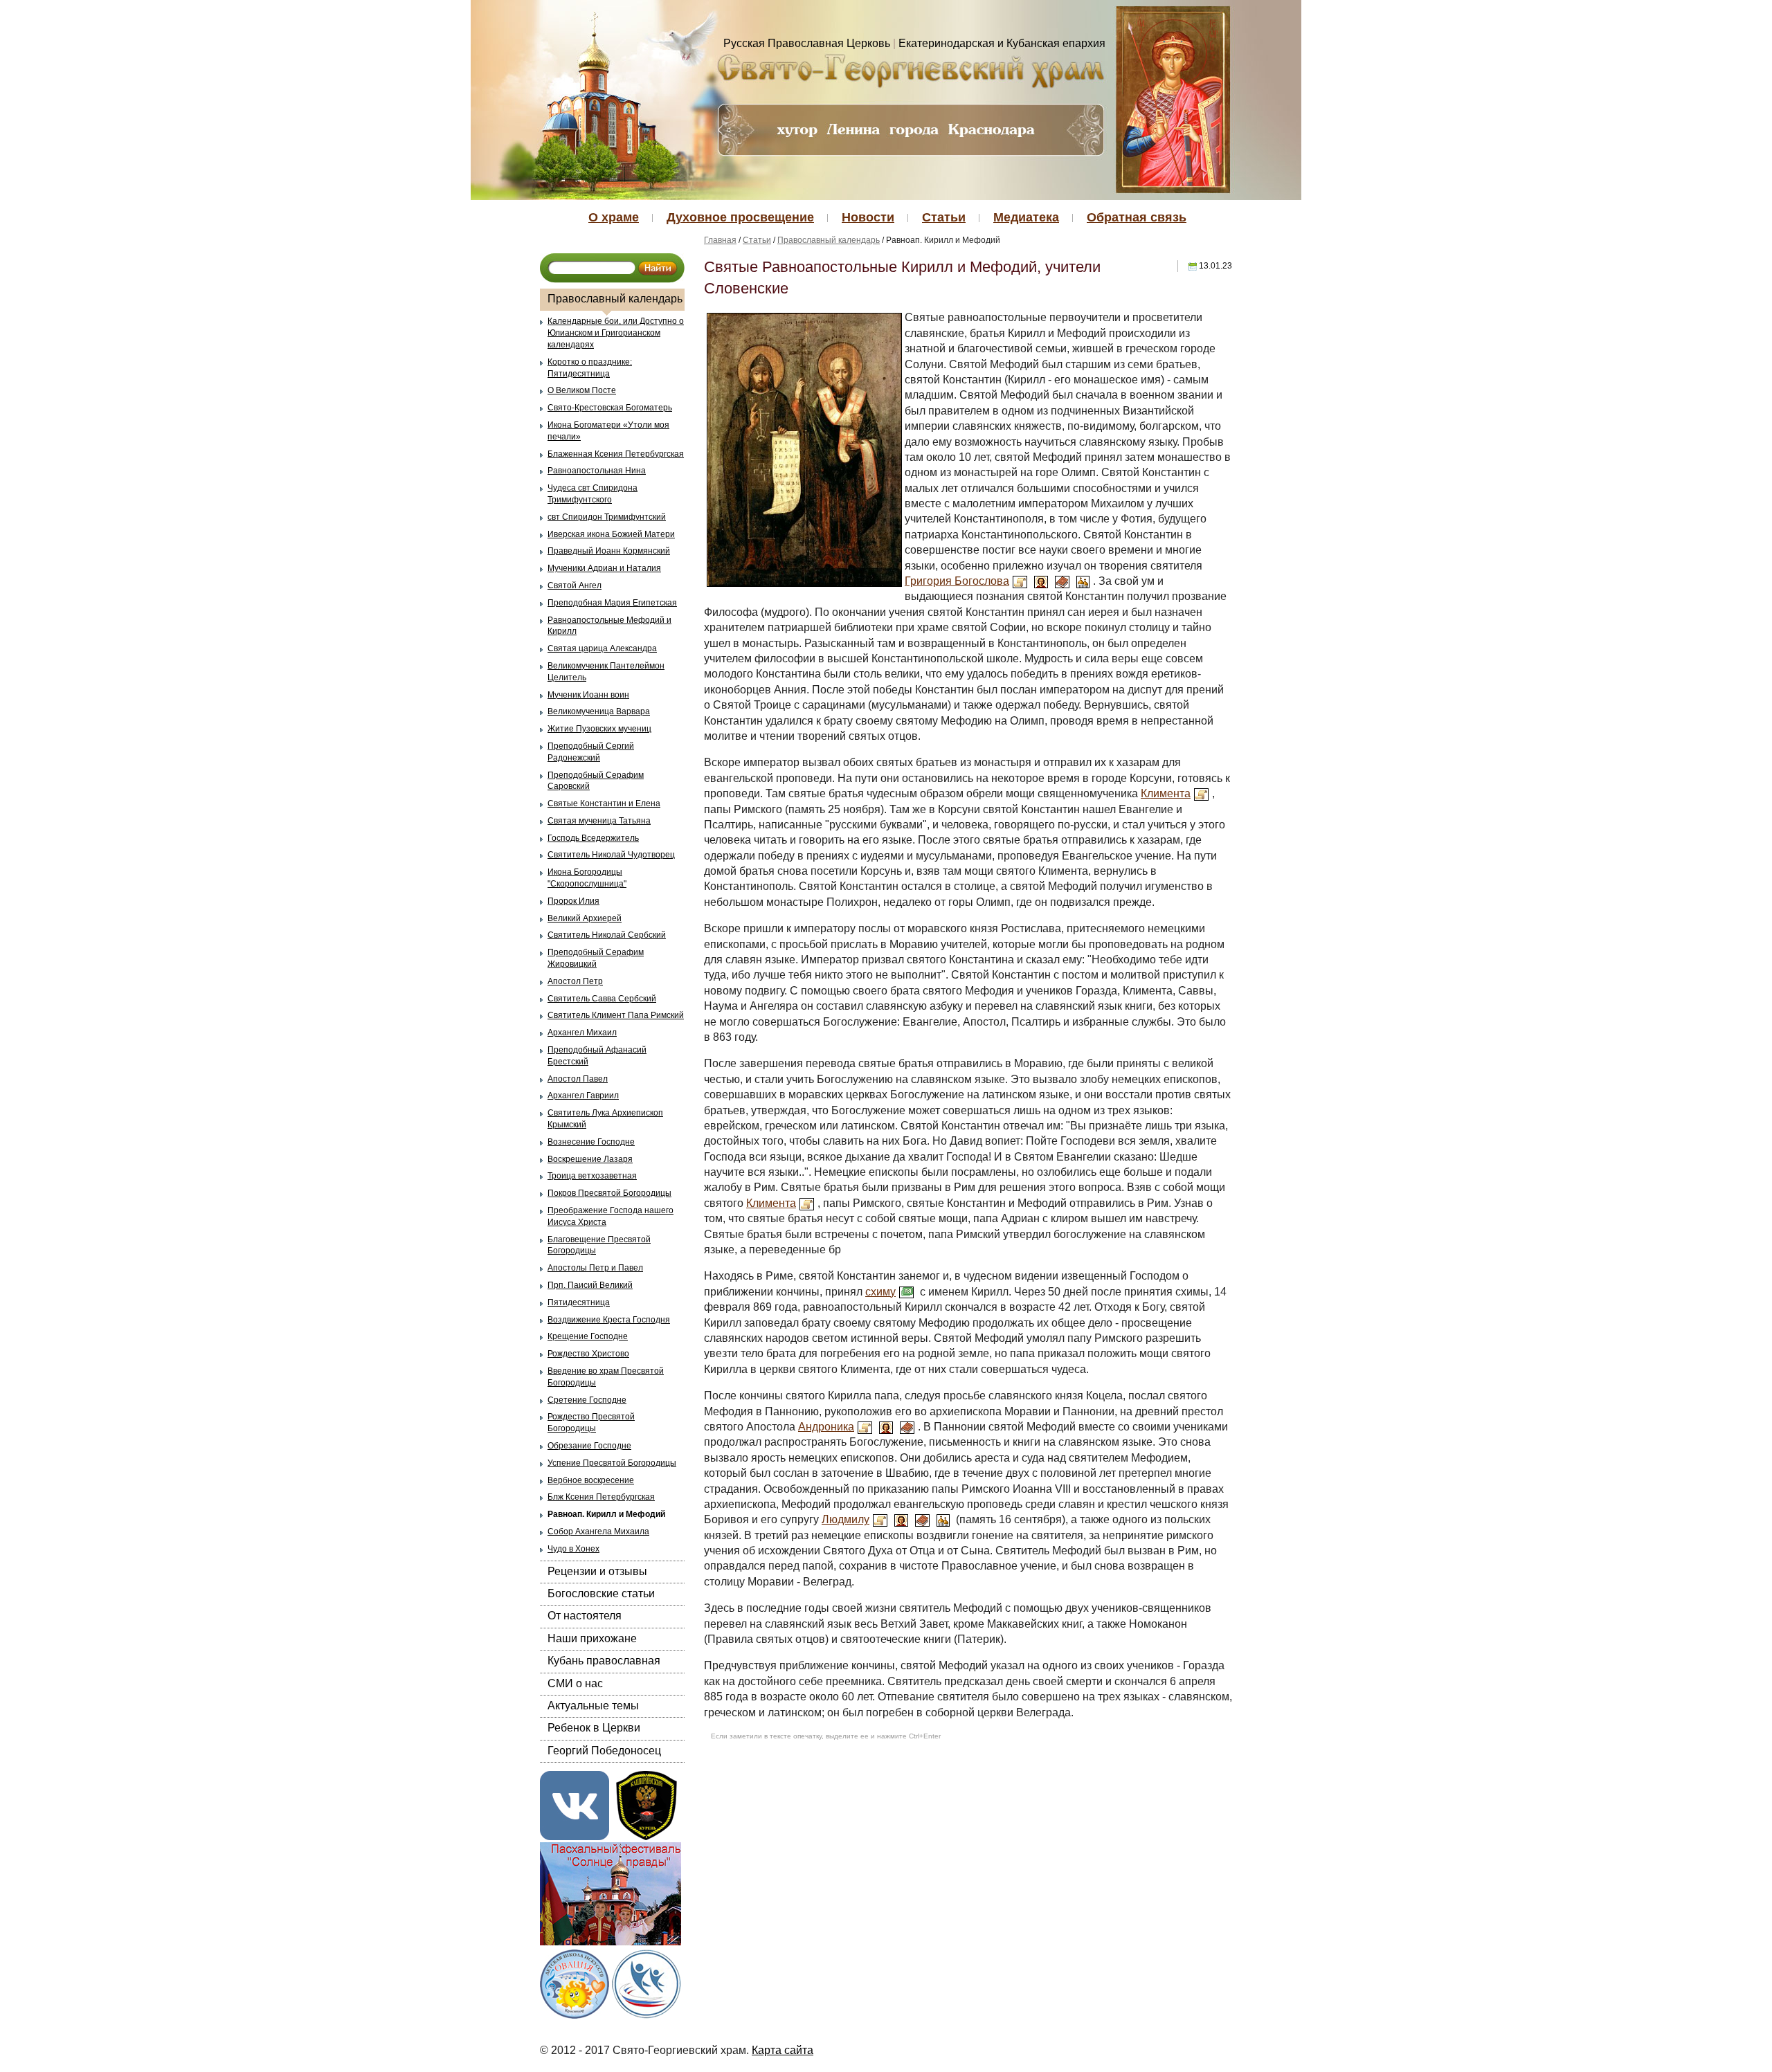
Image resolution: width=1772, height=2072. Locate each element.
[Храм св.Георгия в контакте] (575, 1805)
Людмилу (846, 1519)
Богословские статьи (601, 1593)
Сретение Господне (587, 1400)
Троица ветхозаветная (592, 1176)
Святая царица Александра (602, 648)
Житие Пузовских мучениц (599, 729)
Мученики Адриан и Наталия (604, 568)
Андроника (826, 1427)
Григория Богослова (957, 581)
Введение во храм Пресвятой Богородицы (606, 1377)
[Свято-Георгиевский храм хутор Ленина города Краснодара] (911, 70)
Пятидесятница (579, 1302)
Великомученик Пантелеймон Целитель (606, 672)
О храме (614, 217)
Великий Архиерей (585, 918)
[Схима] (906, 1292)
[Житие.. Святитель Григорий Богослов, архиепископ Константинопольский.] (1020, 581)
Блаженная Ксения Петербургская (616, 454)
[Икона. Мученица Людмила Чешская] (901, 1519)
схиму (880, 1292)
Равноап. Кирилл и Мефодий (606, 1514)
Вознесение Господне (591, 1142)
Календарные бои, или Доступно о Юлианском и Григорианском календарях (616, 333)
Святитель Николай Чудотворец (611, 855)
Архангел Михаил (582, 1033)
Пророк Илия (573, 901)
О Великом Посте (582, 390)
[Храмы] (1083, 581)
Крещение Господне (588, 1336)
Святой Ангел (575, 585)
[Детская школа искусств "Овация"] (575, 1982)
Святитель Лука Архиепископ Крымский (605, 1119)
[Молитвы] (1062, 581)
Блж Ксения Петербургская (601, 1497)
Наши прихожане (592, 1638)
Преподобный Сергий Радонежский (591, 752)
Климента (1166, 793)
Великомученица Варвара (599, 711)
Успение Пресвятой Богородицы (612, 1463)
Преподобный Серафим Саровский (596, 781)
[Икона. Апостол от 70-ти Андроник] (886, 1427)
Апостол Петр (575, 981)
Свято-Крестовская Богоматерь (610, 408)
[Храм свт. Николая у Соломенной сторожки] (943, 1519)
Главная (720, 240)
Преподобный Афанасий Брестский (597, 1056)
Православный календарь (615, 299)
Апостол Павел (578, 1079)
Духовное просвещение (740, 217)
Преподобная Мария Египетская (612, 603)
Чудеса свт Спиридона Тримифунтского (593, 494)
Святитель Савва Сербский (602, 999)
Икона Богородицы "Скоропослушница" (587, 878)
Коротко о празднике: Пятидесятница (590, 368)
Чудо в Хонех (573, 1549)
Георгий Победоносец (604, 1751)
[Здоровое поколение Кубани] (647, 1982)
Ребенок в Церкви (594, 1728)
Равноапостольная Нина (597, 471)
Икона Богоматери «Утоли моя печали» (608, 431)
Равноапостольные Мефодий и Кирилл (609, 626)
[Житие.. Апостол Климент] (1201, 793)
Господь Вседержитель (593, 838)
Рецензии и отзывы (597, 1571)
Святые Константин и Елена (604, 803)
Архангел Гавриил (583, 1096)
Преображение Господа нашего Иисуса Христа (611, 1216)
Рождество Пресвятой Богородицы (591, 1423)
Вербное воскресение (591, 1480)
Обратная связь (1137, 217)
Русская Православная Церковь (807, 43)
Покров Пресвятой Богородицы (609, 1193)
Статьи (944, 217)
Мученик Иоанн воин (588, 695)
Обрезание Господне (589, 1446)
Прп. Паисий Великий (590, 1285)
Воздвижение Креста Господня (609, 1320)
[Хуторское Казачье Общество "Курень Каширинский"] (647, 1805)
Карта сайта (783, 2050)
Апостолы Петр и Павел (595, 1268)
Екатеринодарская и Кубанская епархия (1002, 43)
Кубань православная (604, 1661)
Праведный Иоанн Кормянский (609, 551)
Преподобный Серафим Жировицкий (596, 958)
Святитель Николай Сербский (607, 935)
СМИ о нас (575, 1683)
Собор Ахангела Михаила (598, 1532)
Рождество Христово (588, 1354)
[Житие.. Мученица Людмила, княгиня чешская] (880, 1519)
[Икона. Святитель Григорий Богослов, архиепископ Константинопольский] (1041, 581)
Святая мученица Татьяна (599, 821)
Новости (868, 217)
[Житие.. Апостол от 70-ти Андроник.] (865, 1427)
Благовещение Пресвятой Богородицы (599, 1245)
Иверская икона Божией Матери (611, 534)
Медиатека (1026, 217)
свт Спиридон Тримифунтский (607, 517)
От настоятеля (585, 1616)
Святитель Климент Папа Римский (616, 1015)
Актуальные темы (593, 1706)
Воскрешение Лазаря (590, 1159)
